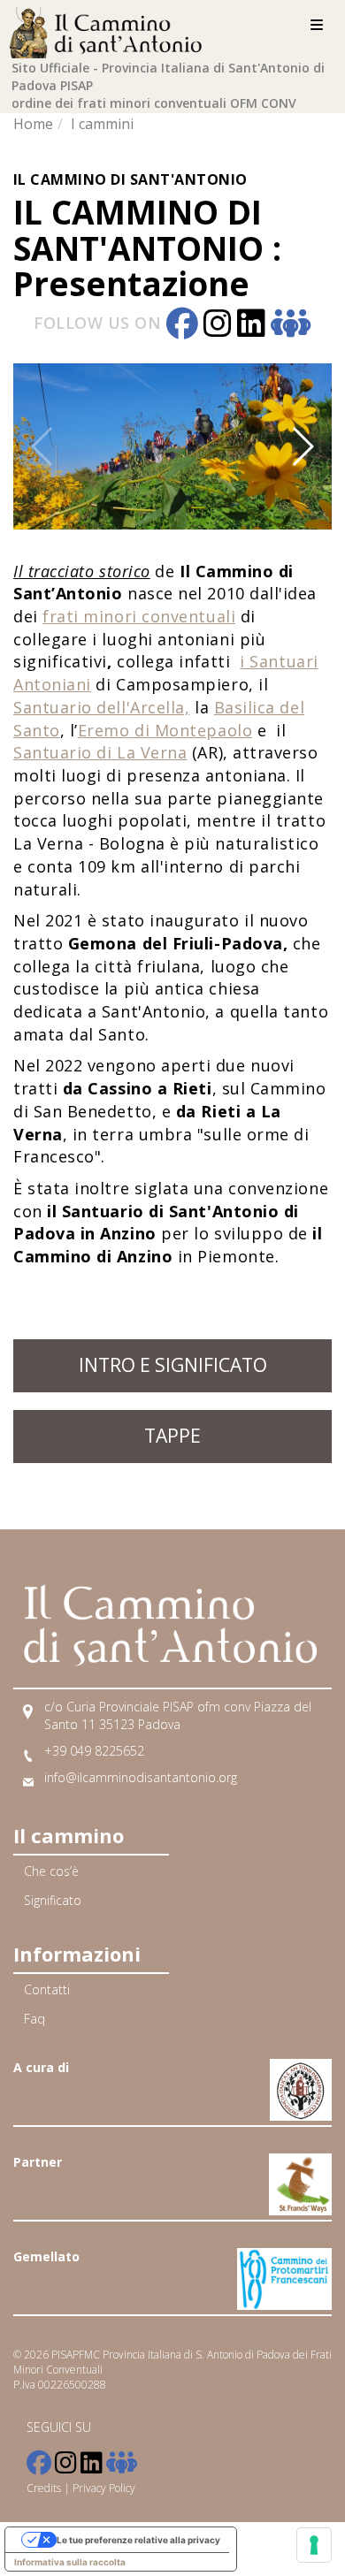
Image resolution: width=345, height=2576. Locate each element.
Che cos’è (51, 1871)
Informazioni (77, 1954)
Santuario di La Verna (100, 752)
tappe (172, 1436)
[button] (88, 446)
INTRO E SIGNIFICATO (173, 1365)
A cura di (41, 2067)
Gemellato (46, 2256)
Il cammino (69, 1835)
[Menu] (317, 25)
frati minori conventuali (139, 616)
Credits (44, 2488)
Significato (53, 1900)
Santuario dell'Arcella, (101, 707)
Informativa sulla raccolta (70, 2562)
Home (33, 124)
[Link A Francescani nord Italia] (301, 2079)
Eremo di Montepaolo (165, 730)
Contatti (47, 1989)
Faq (34, 2019)
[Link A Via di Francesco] (300, 2173)
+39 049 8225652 (94, 1751)
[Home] (111, 30)
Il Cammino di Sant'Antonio (130, 179)
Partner (38, 2162)
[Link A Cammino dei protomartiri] (284, 2268)
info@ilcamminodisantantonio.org (141, 1777)
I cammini (102, 124)
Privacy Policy (104, 2488)
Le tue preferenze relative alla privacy (138, 2540)
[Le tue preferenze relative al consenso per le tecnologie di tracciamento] (314, 2545)
